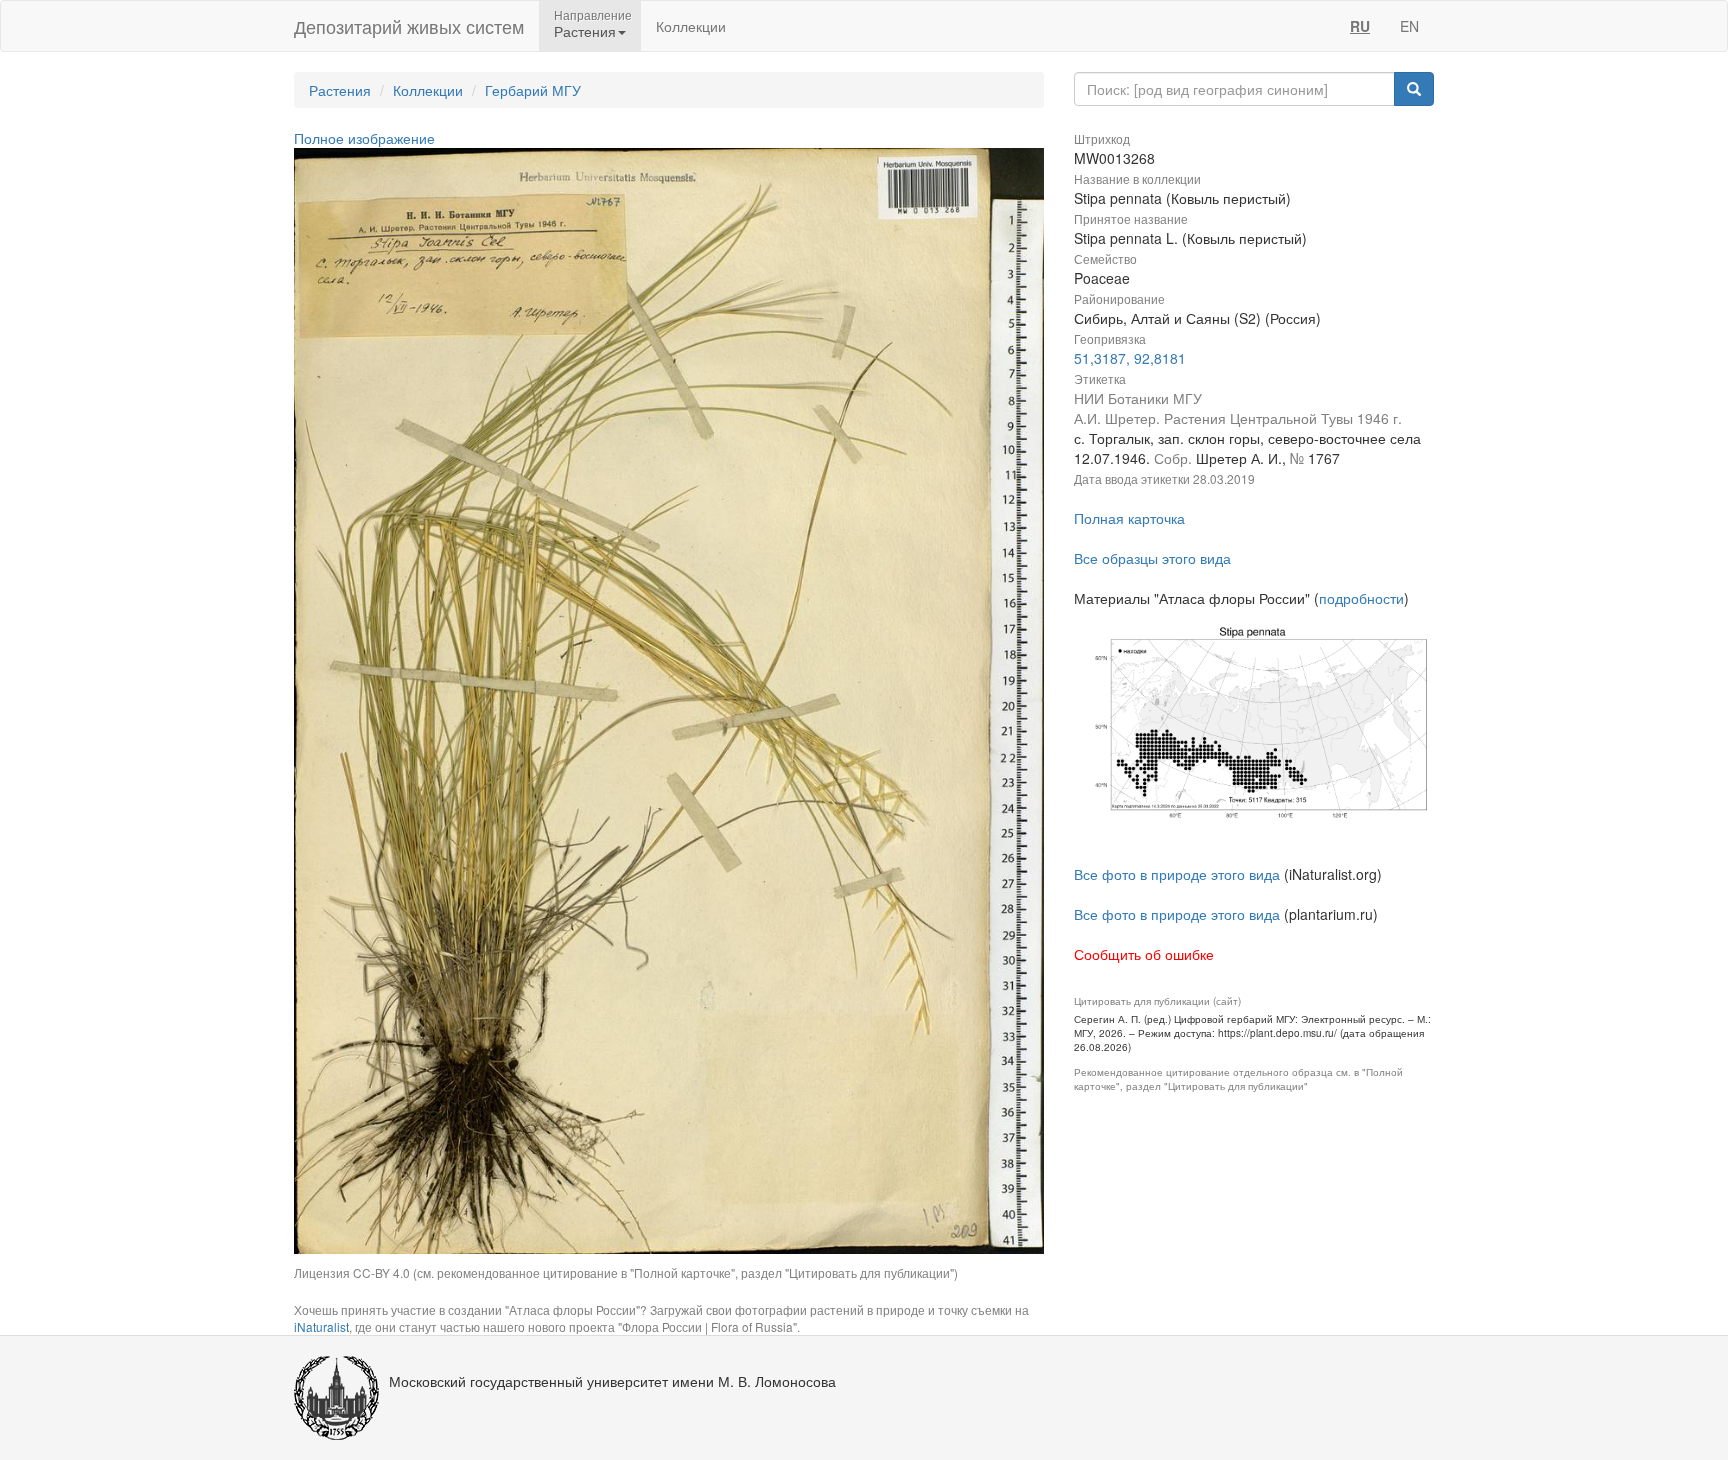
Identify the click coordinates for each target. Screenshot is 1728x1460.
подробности (1361, 598)
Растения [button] (585, 31)
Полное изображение (364, 138)
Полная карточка (1129, 518)
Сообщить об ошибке (1144, 954)
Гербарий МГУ (533, 90)
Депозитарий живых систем (409, 26)
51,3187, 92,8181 (1130, 358)
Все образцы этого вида (1152, 558)
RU (1360, 26)
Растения (340, 90)
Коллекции (691, 26)
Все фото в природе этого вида (1177, 874)
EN (1409, 26)
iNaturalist (321, 1326)
